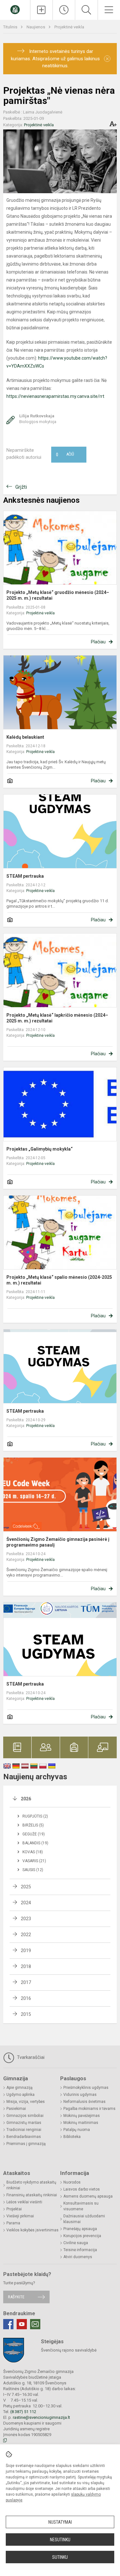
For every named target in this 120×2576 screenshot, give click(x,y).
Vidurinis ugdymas (80, 2095)
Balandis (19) (35, 1843)
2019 (26, 1950)
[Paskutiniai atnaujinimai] (64, 10)
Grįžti (21, 487)
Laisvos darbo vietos (82, 2189)
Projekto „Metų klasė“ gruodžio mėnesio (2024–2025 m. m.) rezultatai (58, 595)
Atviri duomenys (78, 2257)
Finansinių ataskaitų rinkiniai (32, 2195)
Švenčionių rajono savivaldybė (69, 2350)
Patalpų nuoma (77, 2130)
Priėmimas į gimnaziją (26, 2144)
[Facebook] (8, 2324)
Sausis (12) (33, 1870)
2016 (26, 1998)
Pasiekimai (16, 2109)
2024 (26, 1903)
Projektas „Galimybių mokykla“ (40, 1149)
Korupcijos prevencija (82, 2236)
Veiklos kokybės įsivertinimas (32, 2230)
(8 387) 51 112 (23, 2412)
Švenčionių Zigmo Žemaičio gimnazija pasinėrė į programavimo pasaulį (58, 1542)
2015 (26, 2014)
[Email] (35, 2324)
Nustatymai (60, 2522)
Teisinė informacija (80, 2250)
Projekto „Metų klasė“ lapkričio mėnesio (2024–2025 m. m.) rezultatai (57, 1018)
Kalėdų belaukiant (25, 737)
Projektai (14, 2209)
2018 (26, 1966)
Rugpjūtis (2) (35, 1816)
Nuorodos (72, 2182)
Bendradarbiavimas (24, 2137)
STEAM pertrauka (25, 876)
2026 (26, 1799)
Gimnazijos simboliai (25, 2116)
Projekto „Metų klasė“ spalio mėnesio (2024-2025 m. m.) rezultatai (59, 1280)
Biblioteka (72, 2137)
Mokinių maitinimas (81, 2123)
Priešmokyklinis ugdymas (86, 2088)
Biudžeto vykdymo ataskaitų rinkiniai (31, 2185)
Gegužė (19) (34, 1834)
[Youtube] (22, 2324)
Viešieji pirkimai (20, 2216)
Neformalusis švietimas (84, 2102)
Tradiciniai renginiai (24, 2130)
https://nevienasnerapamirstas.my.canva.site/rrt (55, 396)
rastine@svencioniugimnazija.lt (41, 2417)
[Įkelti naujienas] (41, 10)
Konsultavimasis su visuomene (81, 2206)
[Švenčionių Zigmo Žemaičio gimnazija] (15, 9)
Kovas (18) (33, 1852)
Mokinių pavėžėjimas (82, 2116)
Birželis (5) (33, 1825)
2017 (26, 1982)
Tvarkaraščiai (30, 2057)
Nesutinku (60, 2540)
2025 (26, 1887)
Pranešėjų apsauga (80, 2229)
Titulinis (11, 27)
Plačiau (98, 642)
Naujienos (36, 27)
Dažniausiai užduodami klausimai (84, 2219)
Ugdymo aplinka (20, 2095)
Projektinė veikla (69, 27)
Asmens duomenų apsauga (88, 2196)
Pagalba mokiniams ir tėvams (89, 2109)
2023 (26, 1919)
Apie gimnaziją (20, 2088)
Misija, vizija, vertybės (26, 2102)
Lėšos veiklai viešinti (24, 2202)
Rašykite (16, 2297)
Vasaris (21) (34, 1861)
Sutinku (60, 2557)
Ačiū (65, 455)
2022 (26, 1935)
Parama (13, 2223)
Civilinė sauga (76, 2243)
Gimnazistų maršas (24, 2123)
